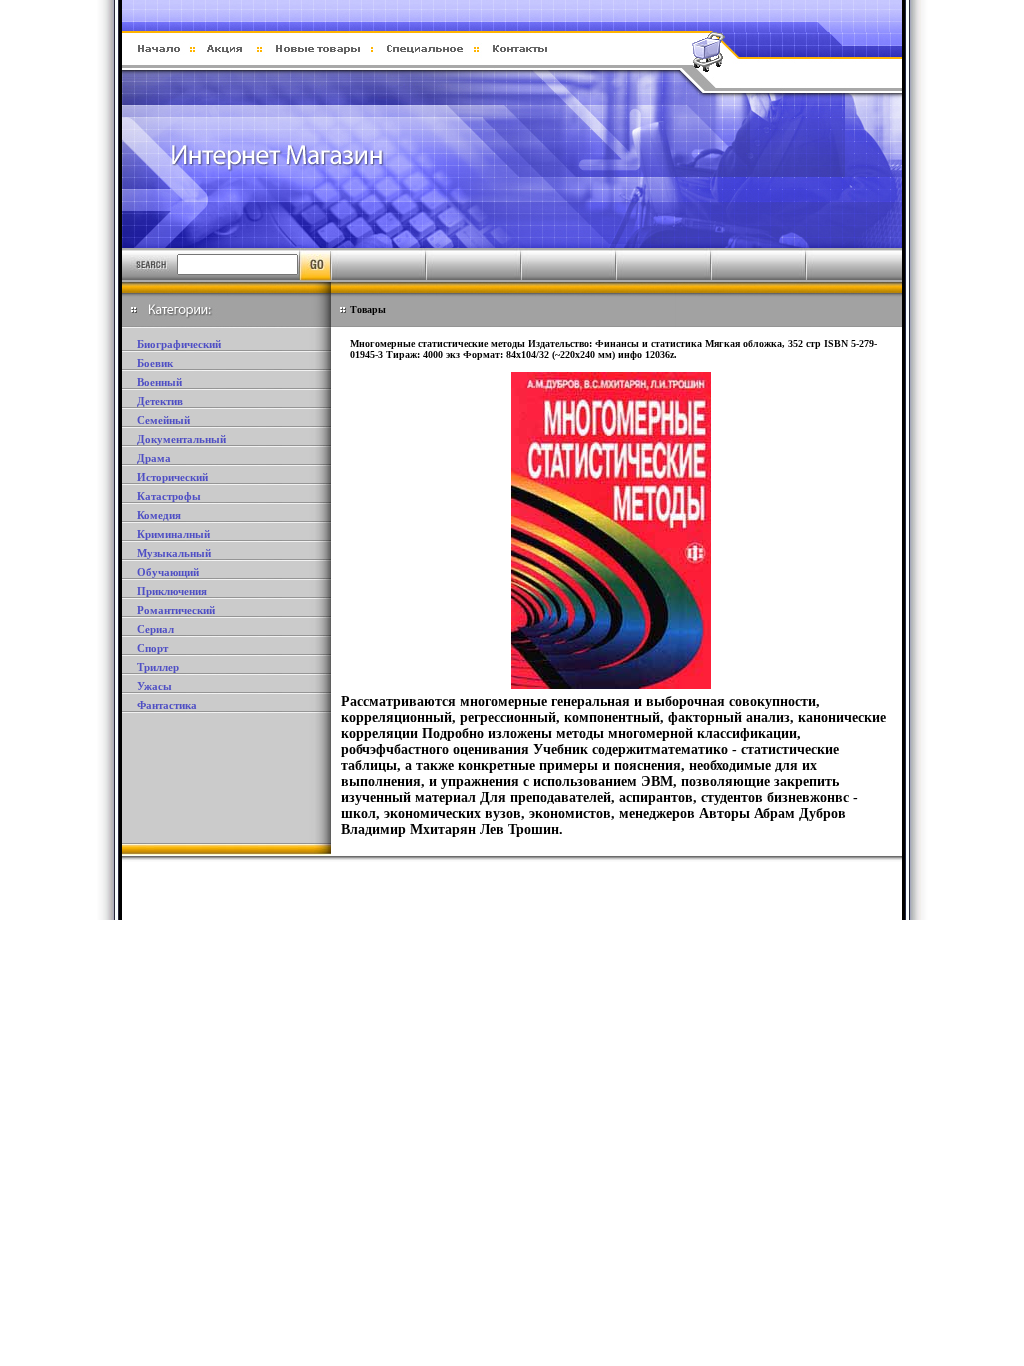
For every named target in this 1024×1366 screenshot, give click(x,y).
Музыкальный (174, 553)
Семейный (163, 420)
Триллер (158, 667)
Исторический (172, 477)
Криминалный (173, 534)
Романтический (176, 610)
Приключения (172, 591)
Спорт (152, 648)
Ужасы (154, 686)
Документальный (181, 439)
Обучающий (168, 572)
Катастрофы (169, 496)
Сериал (155, 629)
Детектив (160, 401)
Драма (154, 458)
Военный (159, 382)
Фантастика (167, 705)
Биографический (179, 344)
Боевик (155, 363)
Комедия (159, 515)
